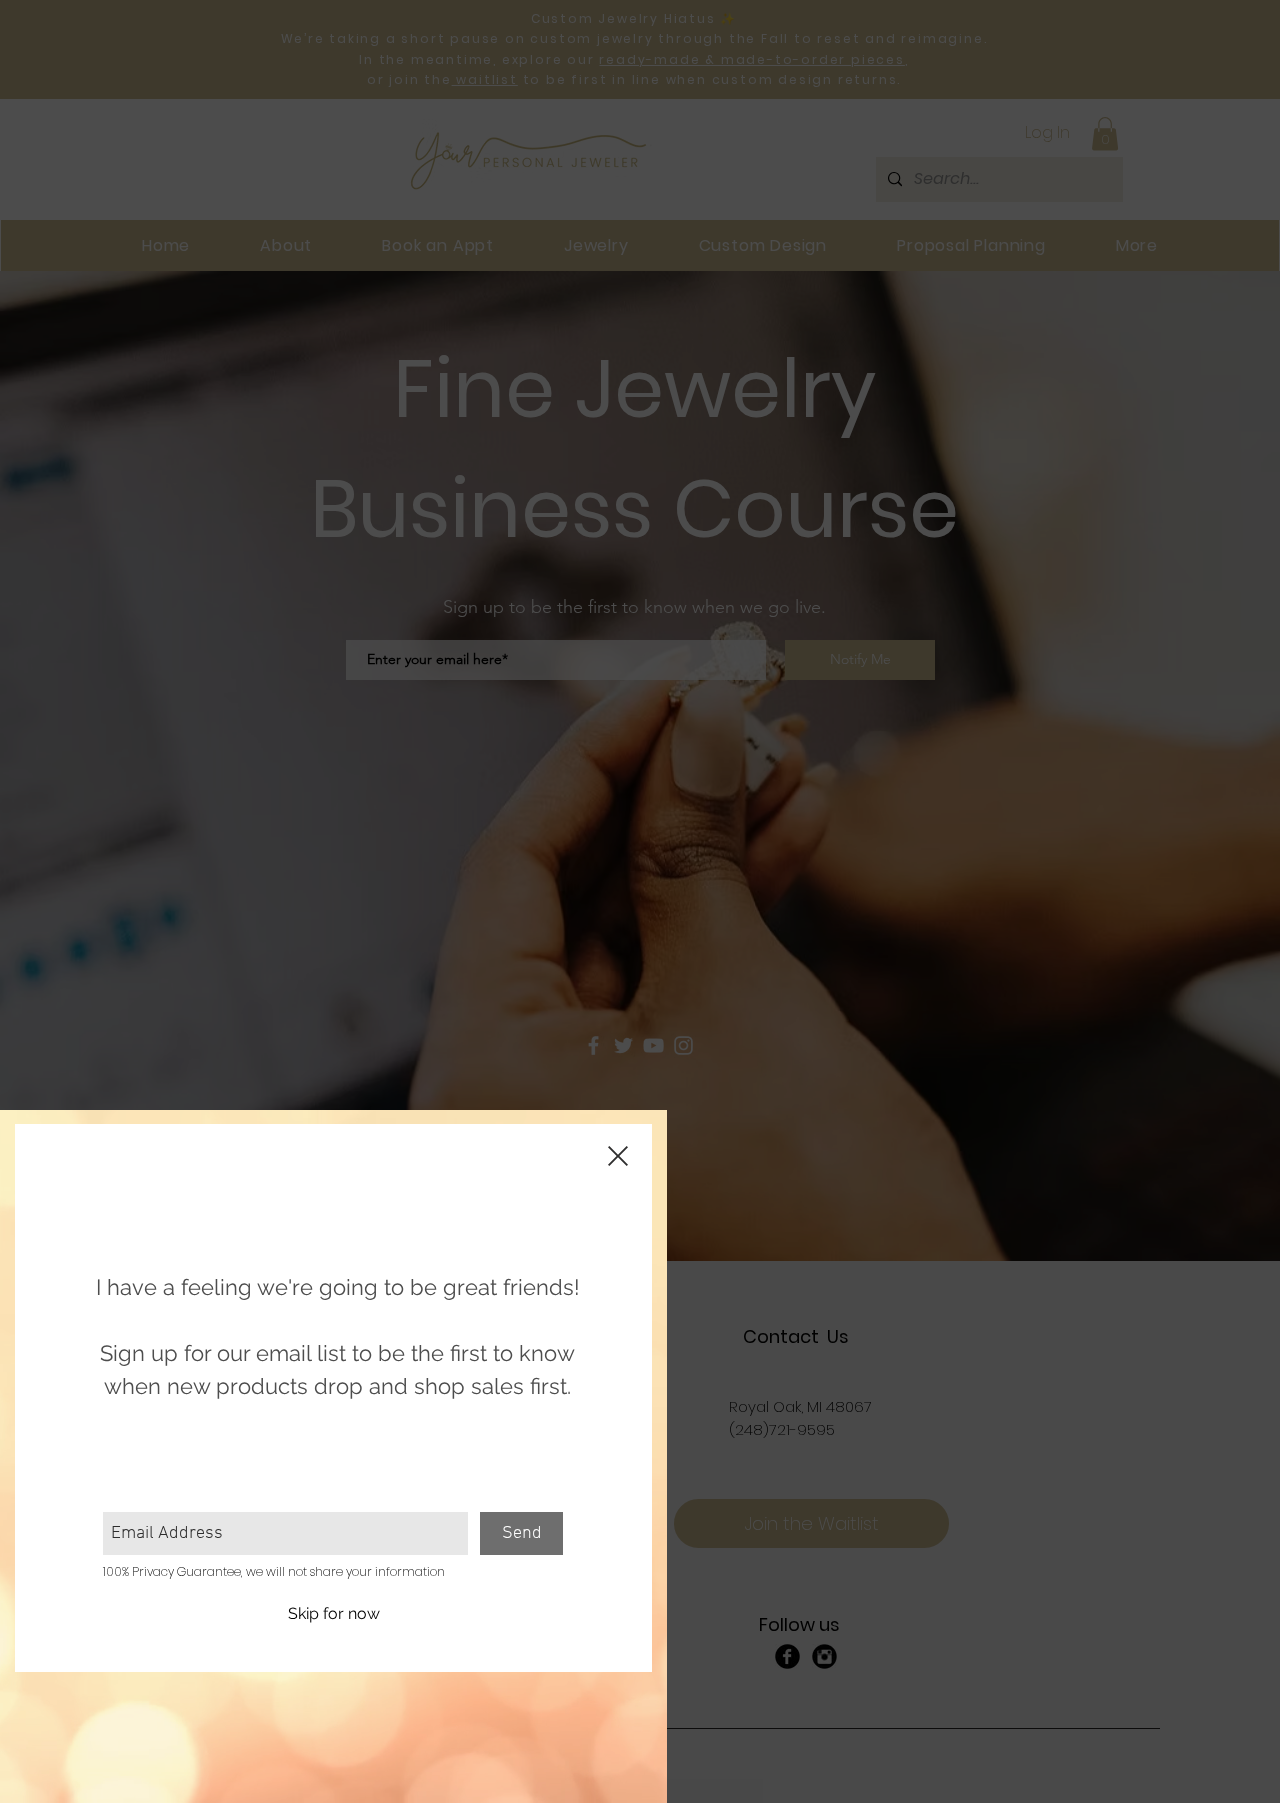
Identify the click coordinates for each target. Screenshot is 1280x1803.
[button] (333, 1614)
